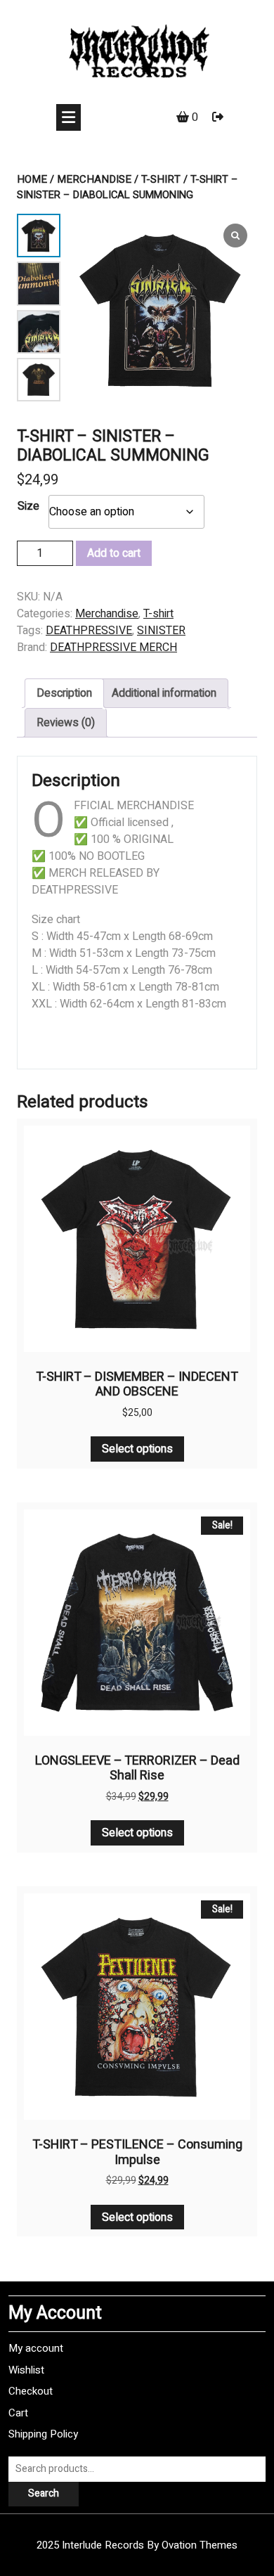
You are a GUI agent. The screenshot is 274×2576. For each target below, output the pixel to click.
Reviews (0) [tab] (66, 723)
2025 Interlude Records (137, 2545)
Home (32, 179)
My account (36, 2348)
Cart (18, 2413)
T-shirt (161, 179)
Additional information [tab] (164, 693)
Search (44, 2493)
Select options (137, 1449)
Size (28, 506)
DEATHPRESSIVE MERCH (113, 648)
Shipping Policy (43, 2434)
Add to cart (114, 553)
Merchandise (94, 179)
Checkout (31, 2391)
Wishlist (26, 2370)
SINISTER (161, 631)
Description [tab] (64, 693)
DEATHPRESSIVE (89, 631)
